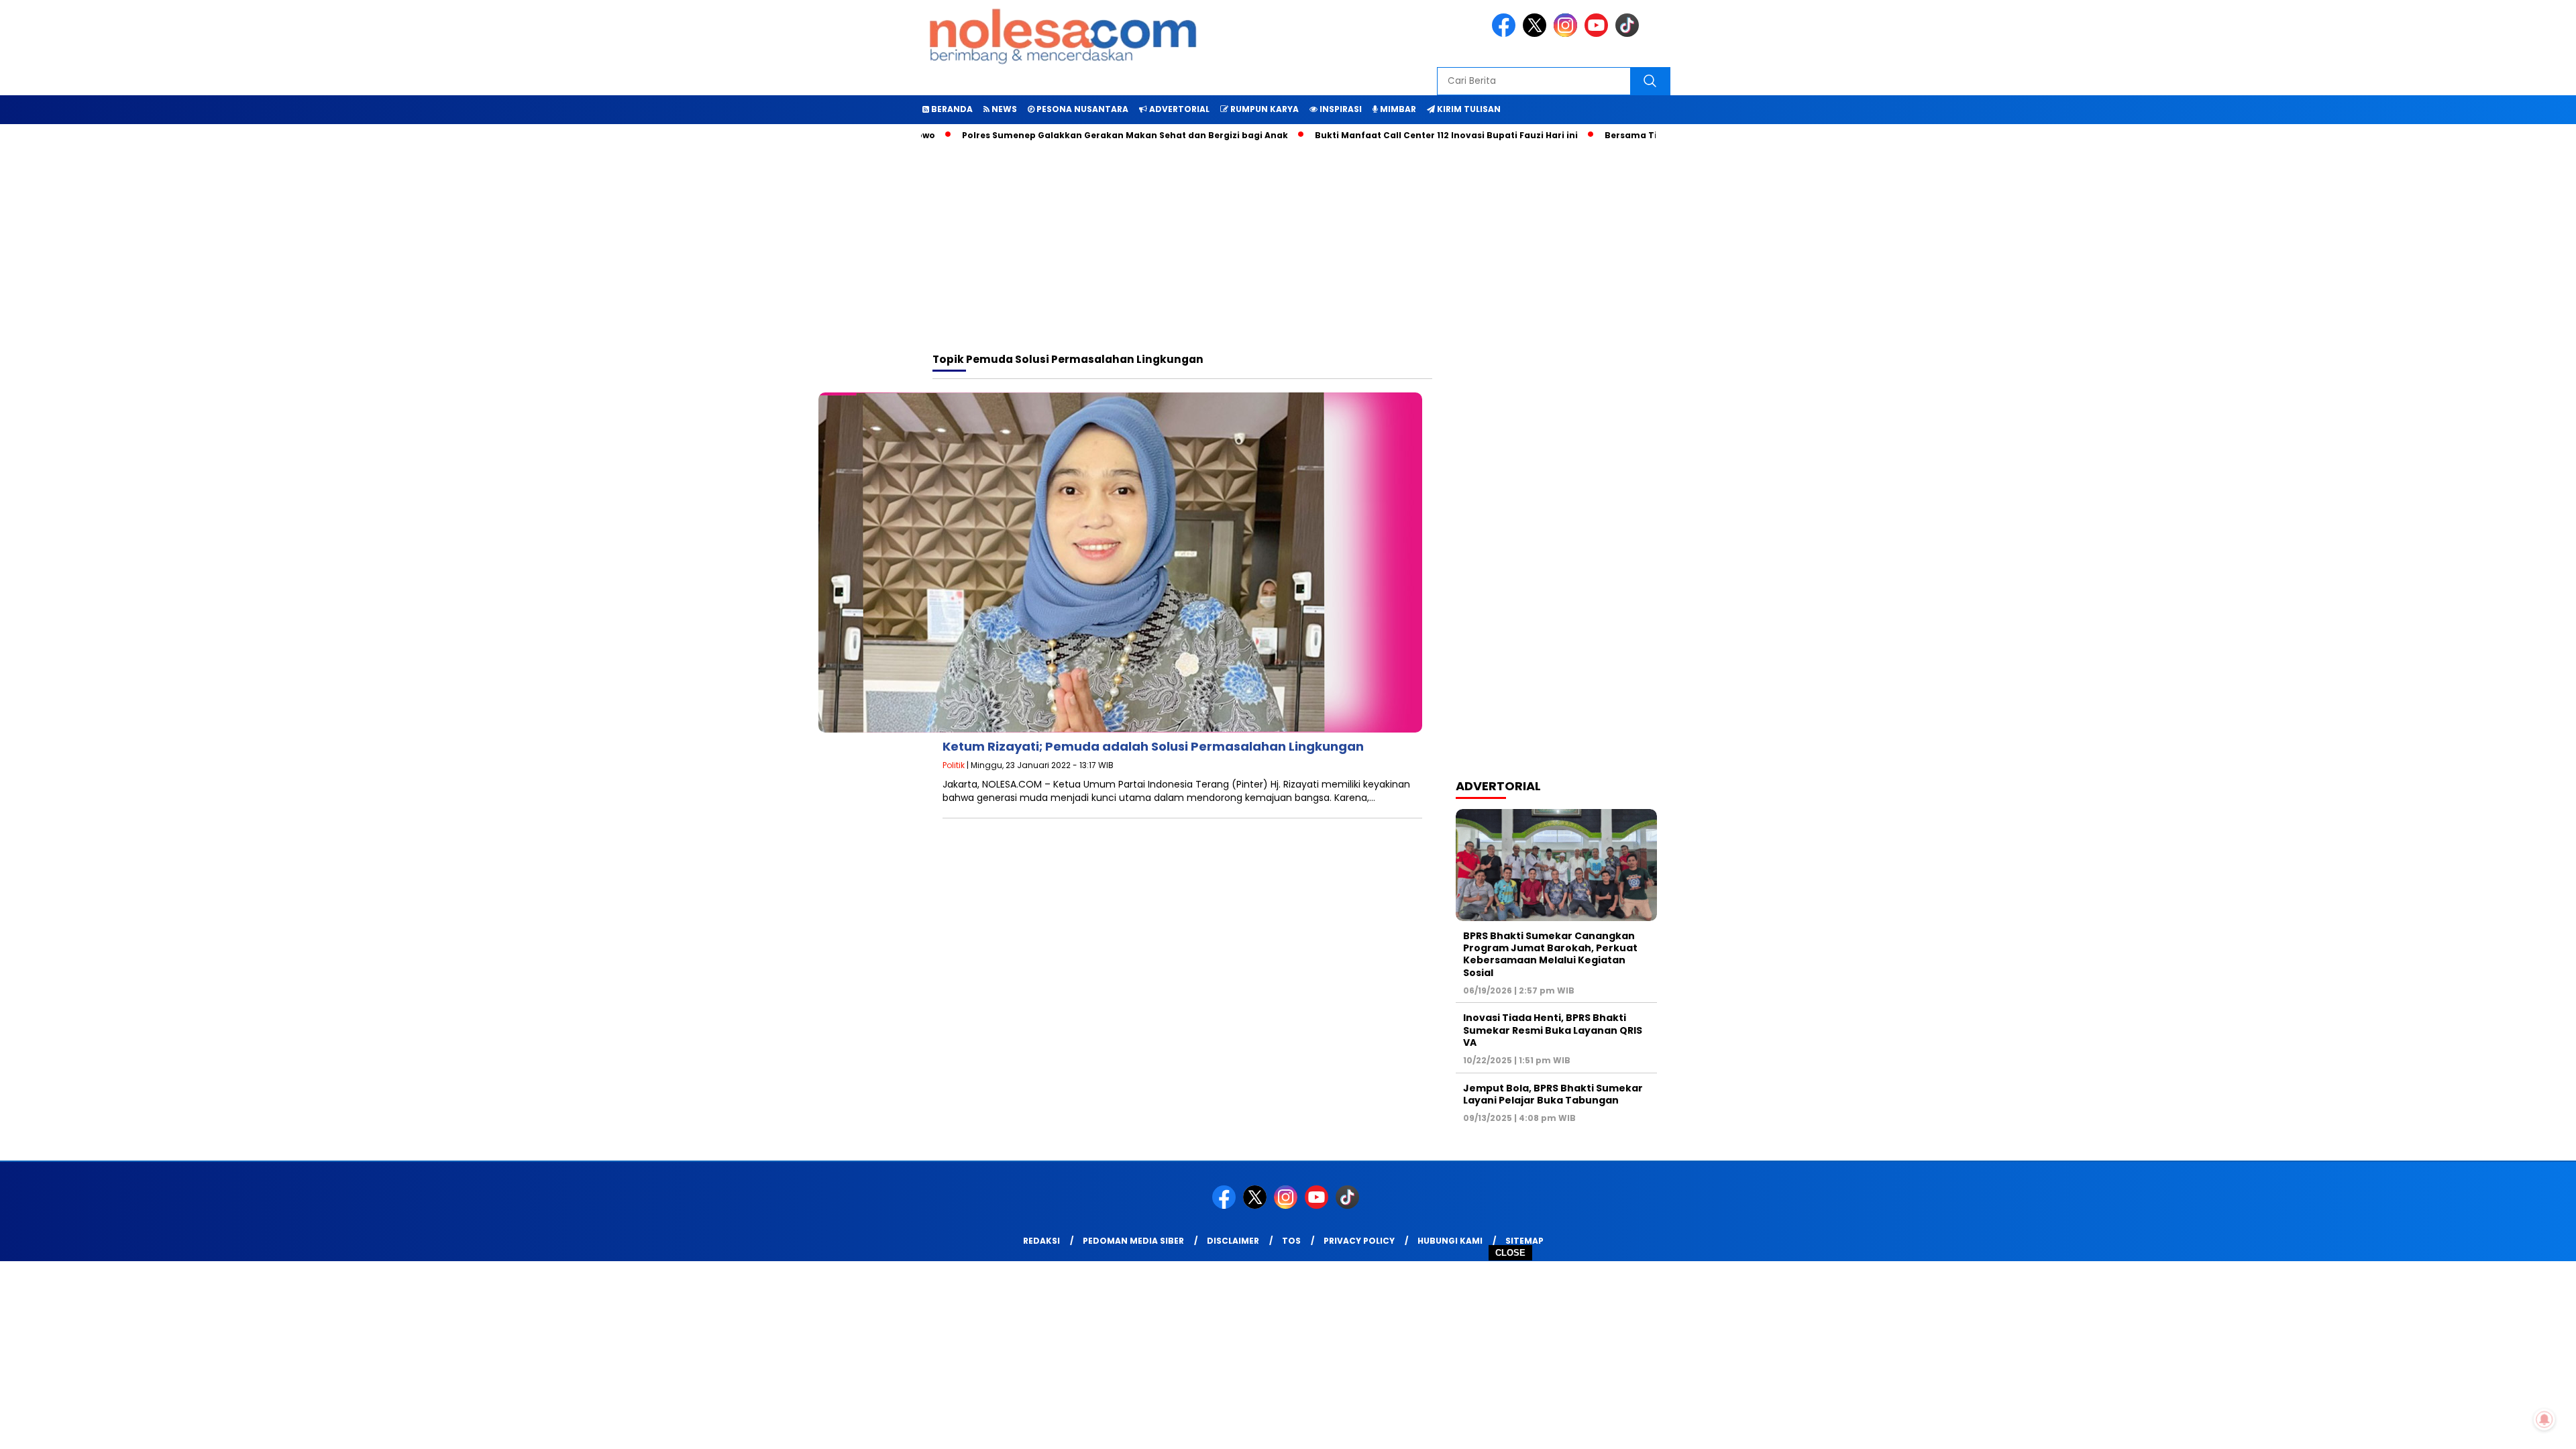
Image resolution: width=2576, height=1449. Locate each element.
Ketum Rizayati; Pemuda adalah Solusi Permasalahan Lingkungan (1153, 746)
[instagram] (1568, 34)
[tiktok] (1629, 34)
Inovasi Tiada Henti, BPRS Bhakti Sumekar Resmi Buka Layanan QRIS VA (1553, 1030)
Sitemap (1524, 1241)
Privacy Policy (1359, 1241)
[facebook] (1506, 34)
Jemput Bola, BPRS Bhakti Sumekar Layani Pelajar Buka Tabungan (1553, 1094)
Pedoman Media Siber (1133, 1241)
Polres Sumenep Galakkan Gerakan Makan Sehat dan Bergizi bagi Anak (1062, 135)
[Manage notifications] (2544, 1419)
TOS (1291, 1241)
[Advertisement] (1288, 1355)
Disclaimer (1233, 1241)
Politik (954, 765)
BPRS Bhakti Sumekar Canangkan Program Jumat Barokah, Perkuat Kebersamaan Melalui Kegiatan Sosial (1550, 954)
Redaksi (1041, 1241)
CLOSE (1510, 1253)
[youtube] (1599, 34)
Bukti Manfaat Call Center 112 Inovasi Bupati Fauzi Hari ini (1383, 135)
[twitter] (1537, 34)
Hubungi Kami (1450, 1241)
